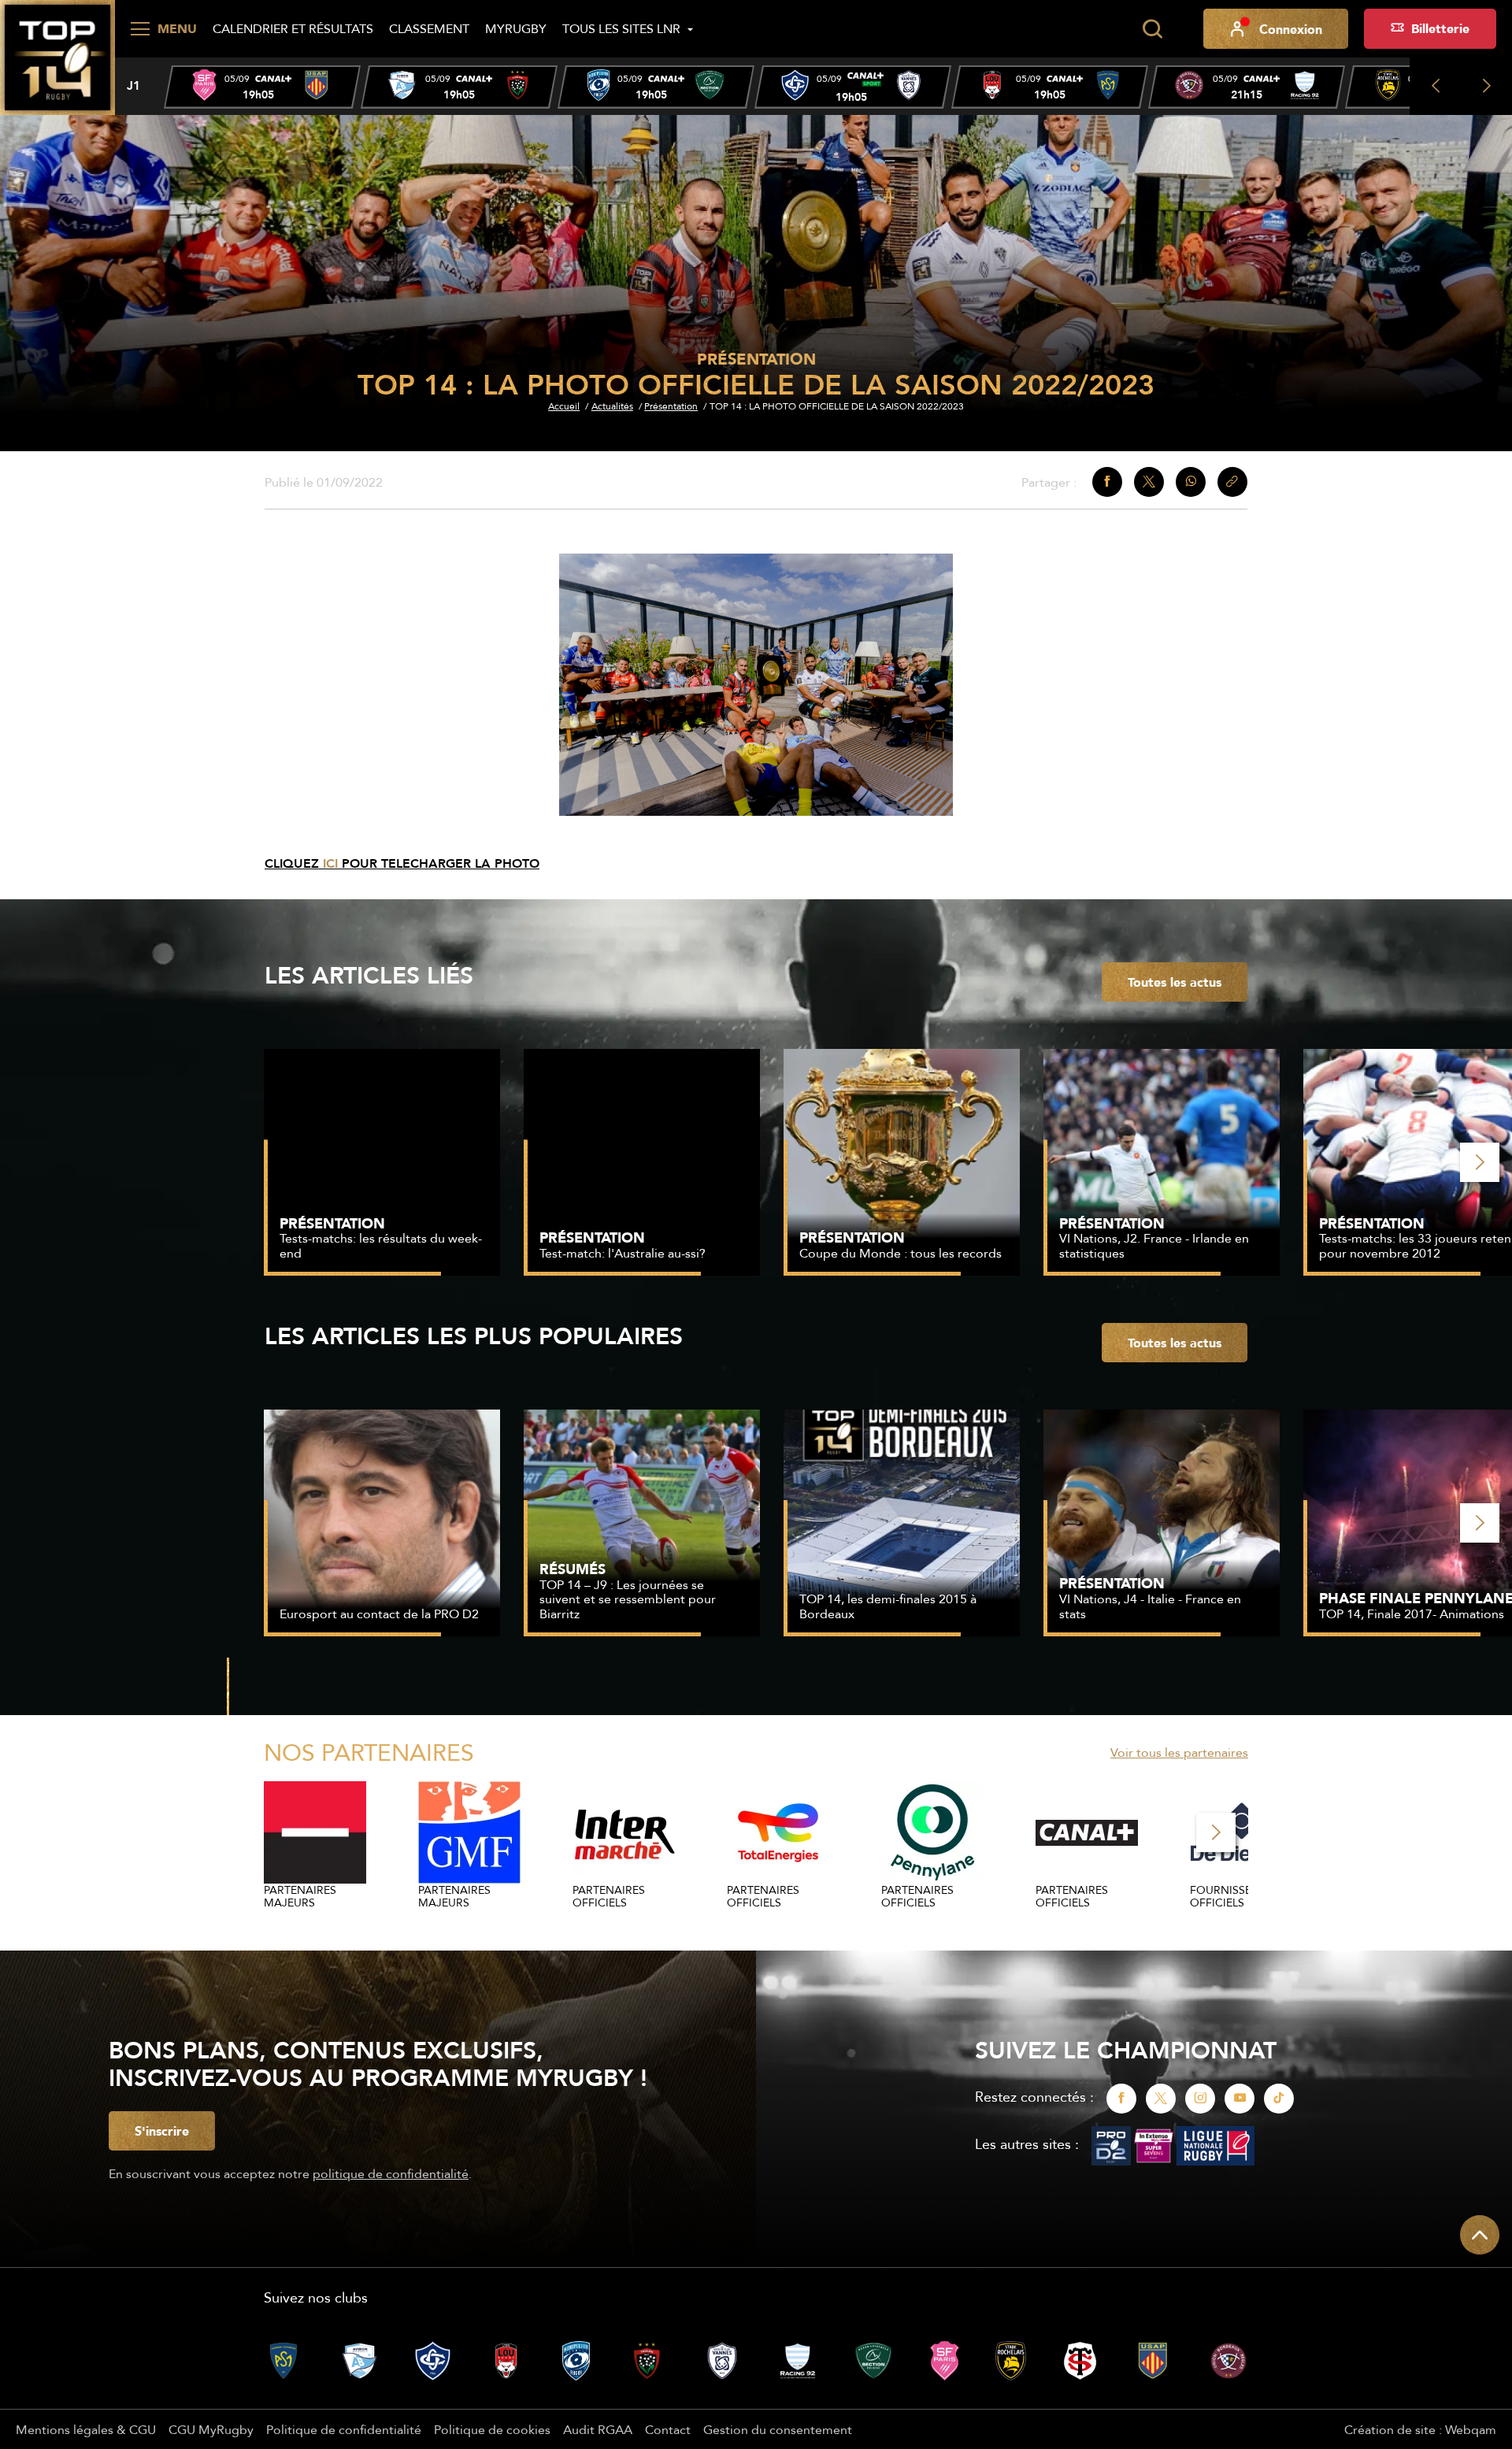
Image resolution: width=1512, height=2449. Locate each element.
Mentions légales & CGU (86, 2429)
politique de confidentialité (391, 2173)
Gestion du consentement (778, 2429)
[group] (262, 87)
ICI (332, 863)
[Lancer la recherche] (1152, 29)
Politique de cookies (492, 2429)
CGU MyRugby (211, 2429)
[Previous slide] (1435, 86)
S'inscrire (162, 2131)
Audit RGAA (598, 2429)
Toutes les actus (1175, 982)
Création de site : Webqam (1420, 2429)
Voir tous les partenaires (1179, 1752)
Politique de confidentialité (344, 2429)
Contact (668, 2429)
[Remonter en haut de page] (1480, 2235)
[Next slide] (1486, 86)
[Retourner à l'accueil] (57, 56)
